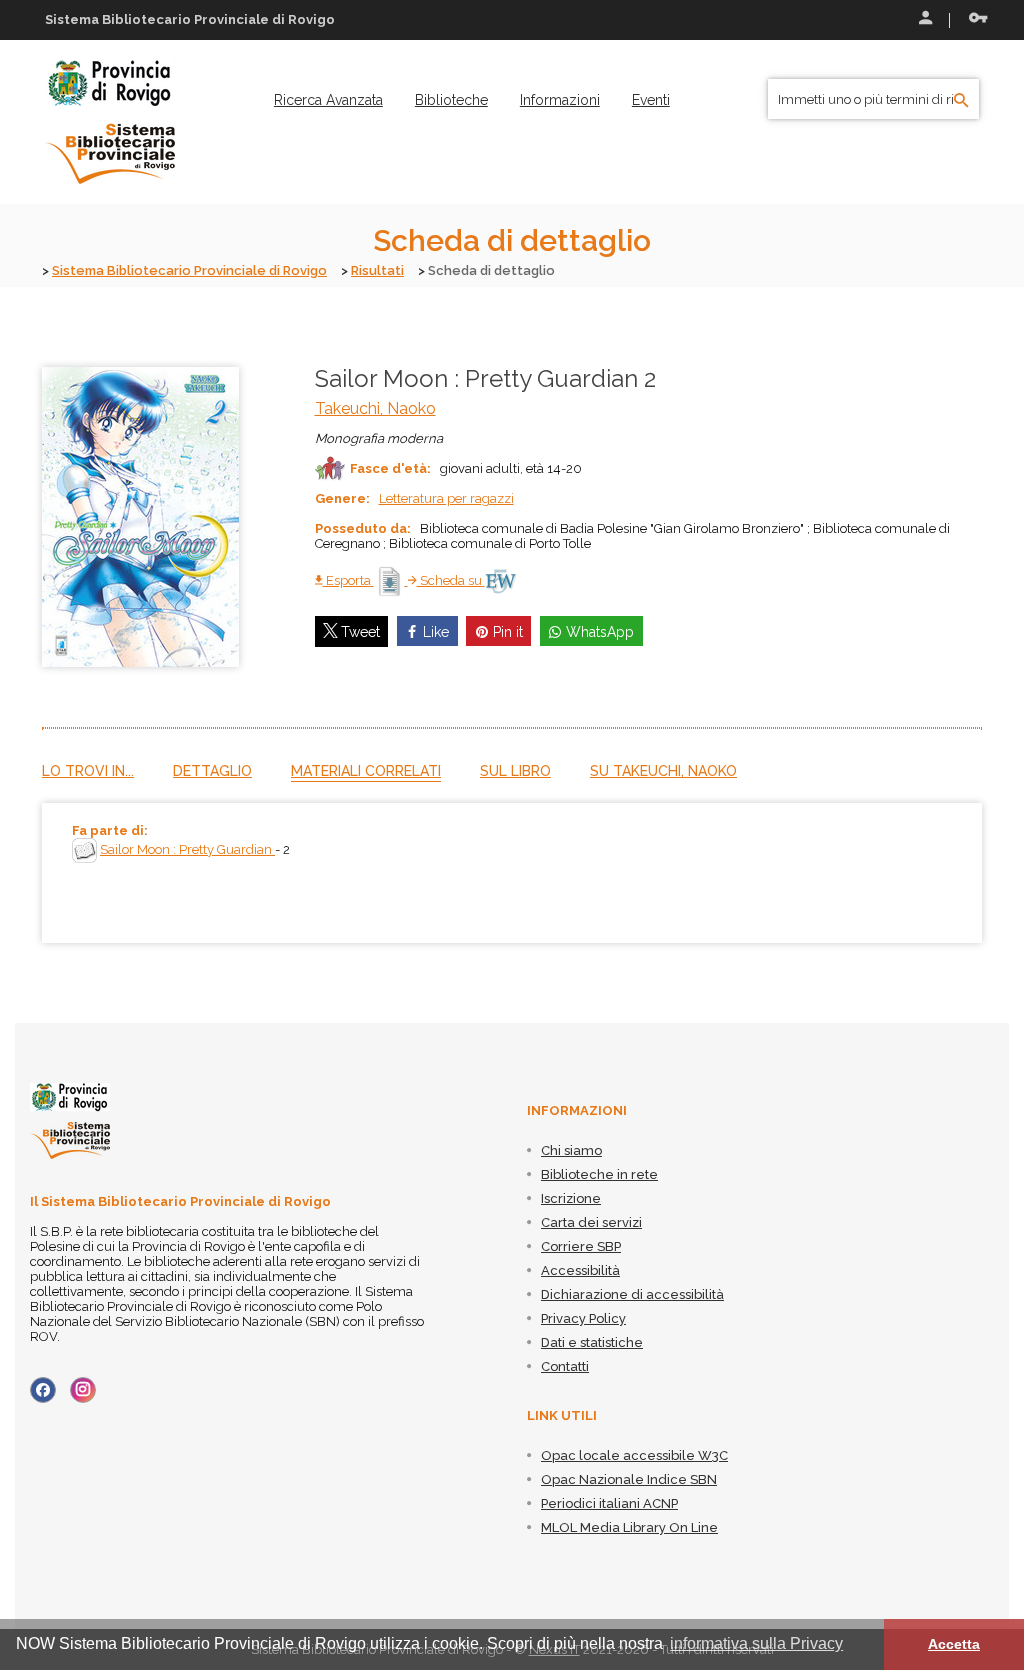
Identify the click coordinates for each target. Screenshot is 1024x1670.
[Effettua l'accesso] (924, 20)
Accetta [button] (954, 1644)
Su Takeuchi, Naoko (663, 771)
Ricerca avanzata (328, 100)
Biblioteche (451, 100)
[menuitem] (328, 100)
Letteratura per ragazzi (446, 498)
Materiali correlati (366, 771)
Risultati (377, 270)
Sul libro (515, 771)
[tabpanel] (512, 873)
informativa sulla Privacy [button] (756, 1643)
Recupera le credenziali (974, 20)
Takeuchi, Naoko (375, 408)
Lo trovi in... (88, 771)
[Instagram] (83, 1390)
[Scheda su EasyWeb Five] (500, 580)
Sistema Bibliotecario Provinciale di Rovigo (189, 270)
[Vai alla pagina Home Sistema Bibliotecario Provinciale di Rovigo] (110, 121)
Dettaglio (212, 771)
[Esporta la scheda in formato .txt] (391, 580)
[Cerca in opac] (961, 101)
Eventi (651, 100)
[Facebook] (43, 1390)
